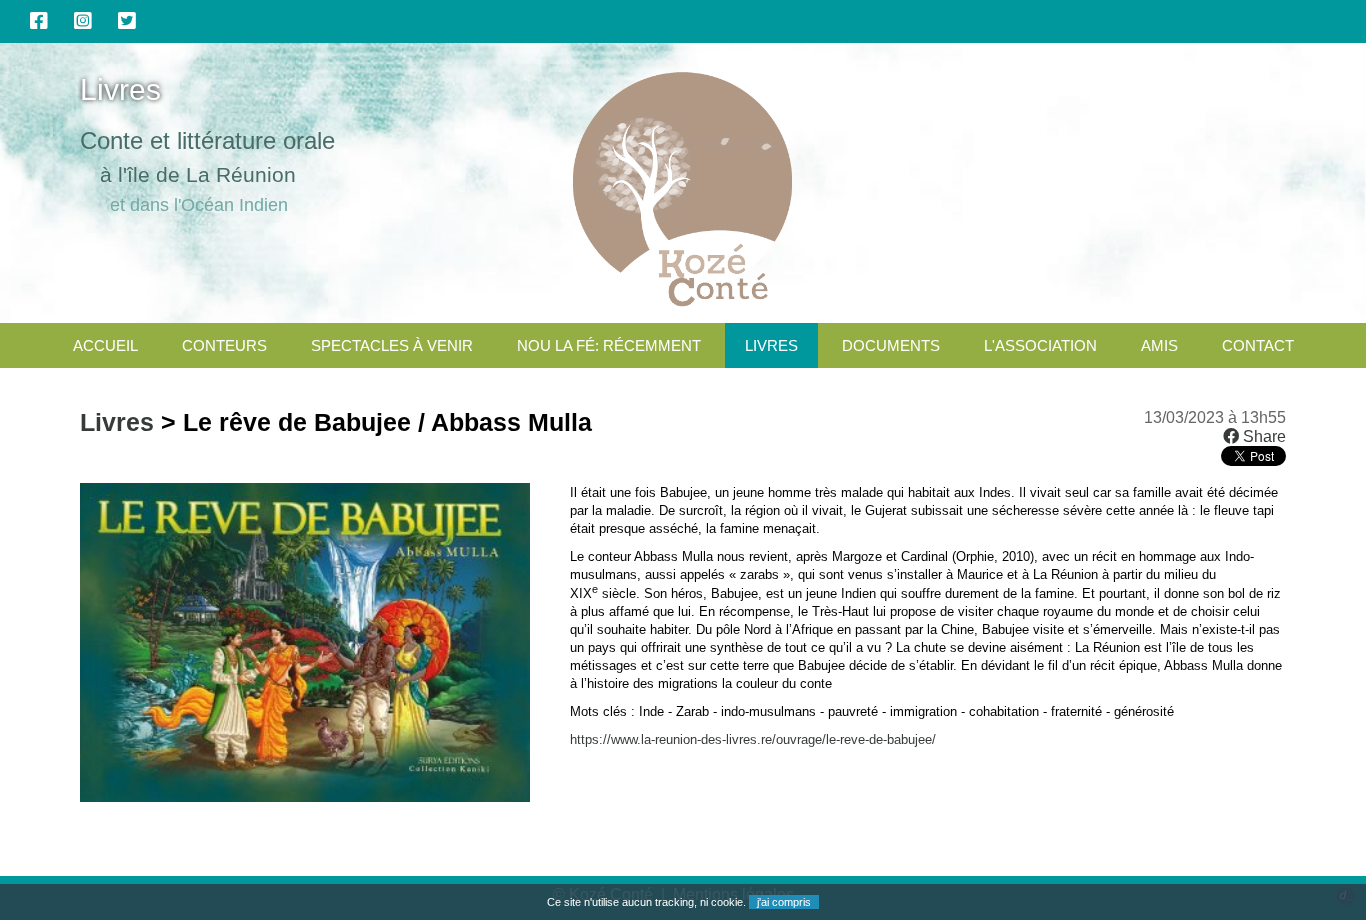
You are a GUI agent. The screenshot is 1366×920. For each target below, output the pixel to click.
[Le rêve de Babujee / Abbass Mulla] (305, 796)
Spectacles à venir (392, 345)
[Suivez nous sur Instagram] (83, 21)
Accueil (105, 345)
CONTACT (1258, 345)
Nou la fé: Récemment (609, 345)
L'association (1040, 345)
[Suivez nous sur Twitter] (127, 21)
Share (1262, 436)
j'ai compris (784, 902)
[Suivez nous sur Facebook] (39, 21)
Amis (1159, 345)
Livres (771, 345)
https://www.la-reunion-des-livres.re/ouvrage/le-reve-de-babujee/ (753, 739)
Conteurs (224, 345)
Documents (891, 345)
